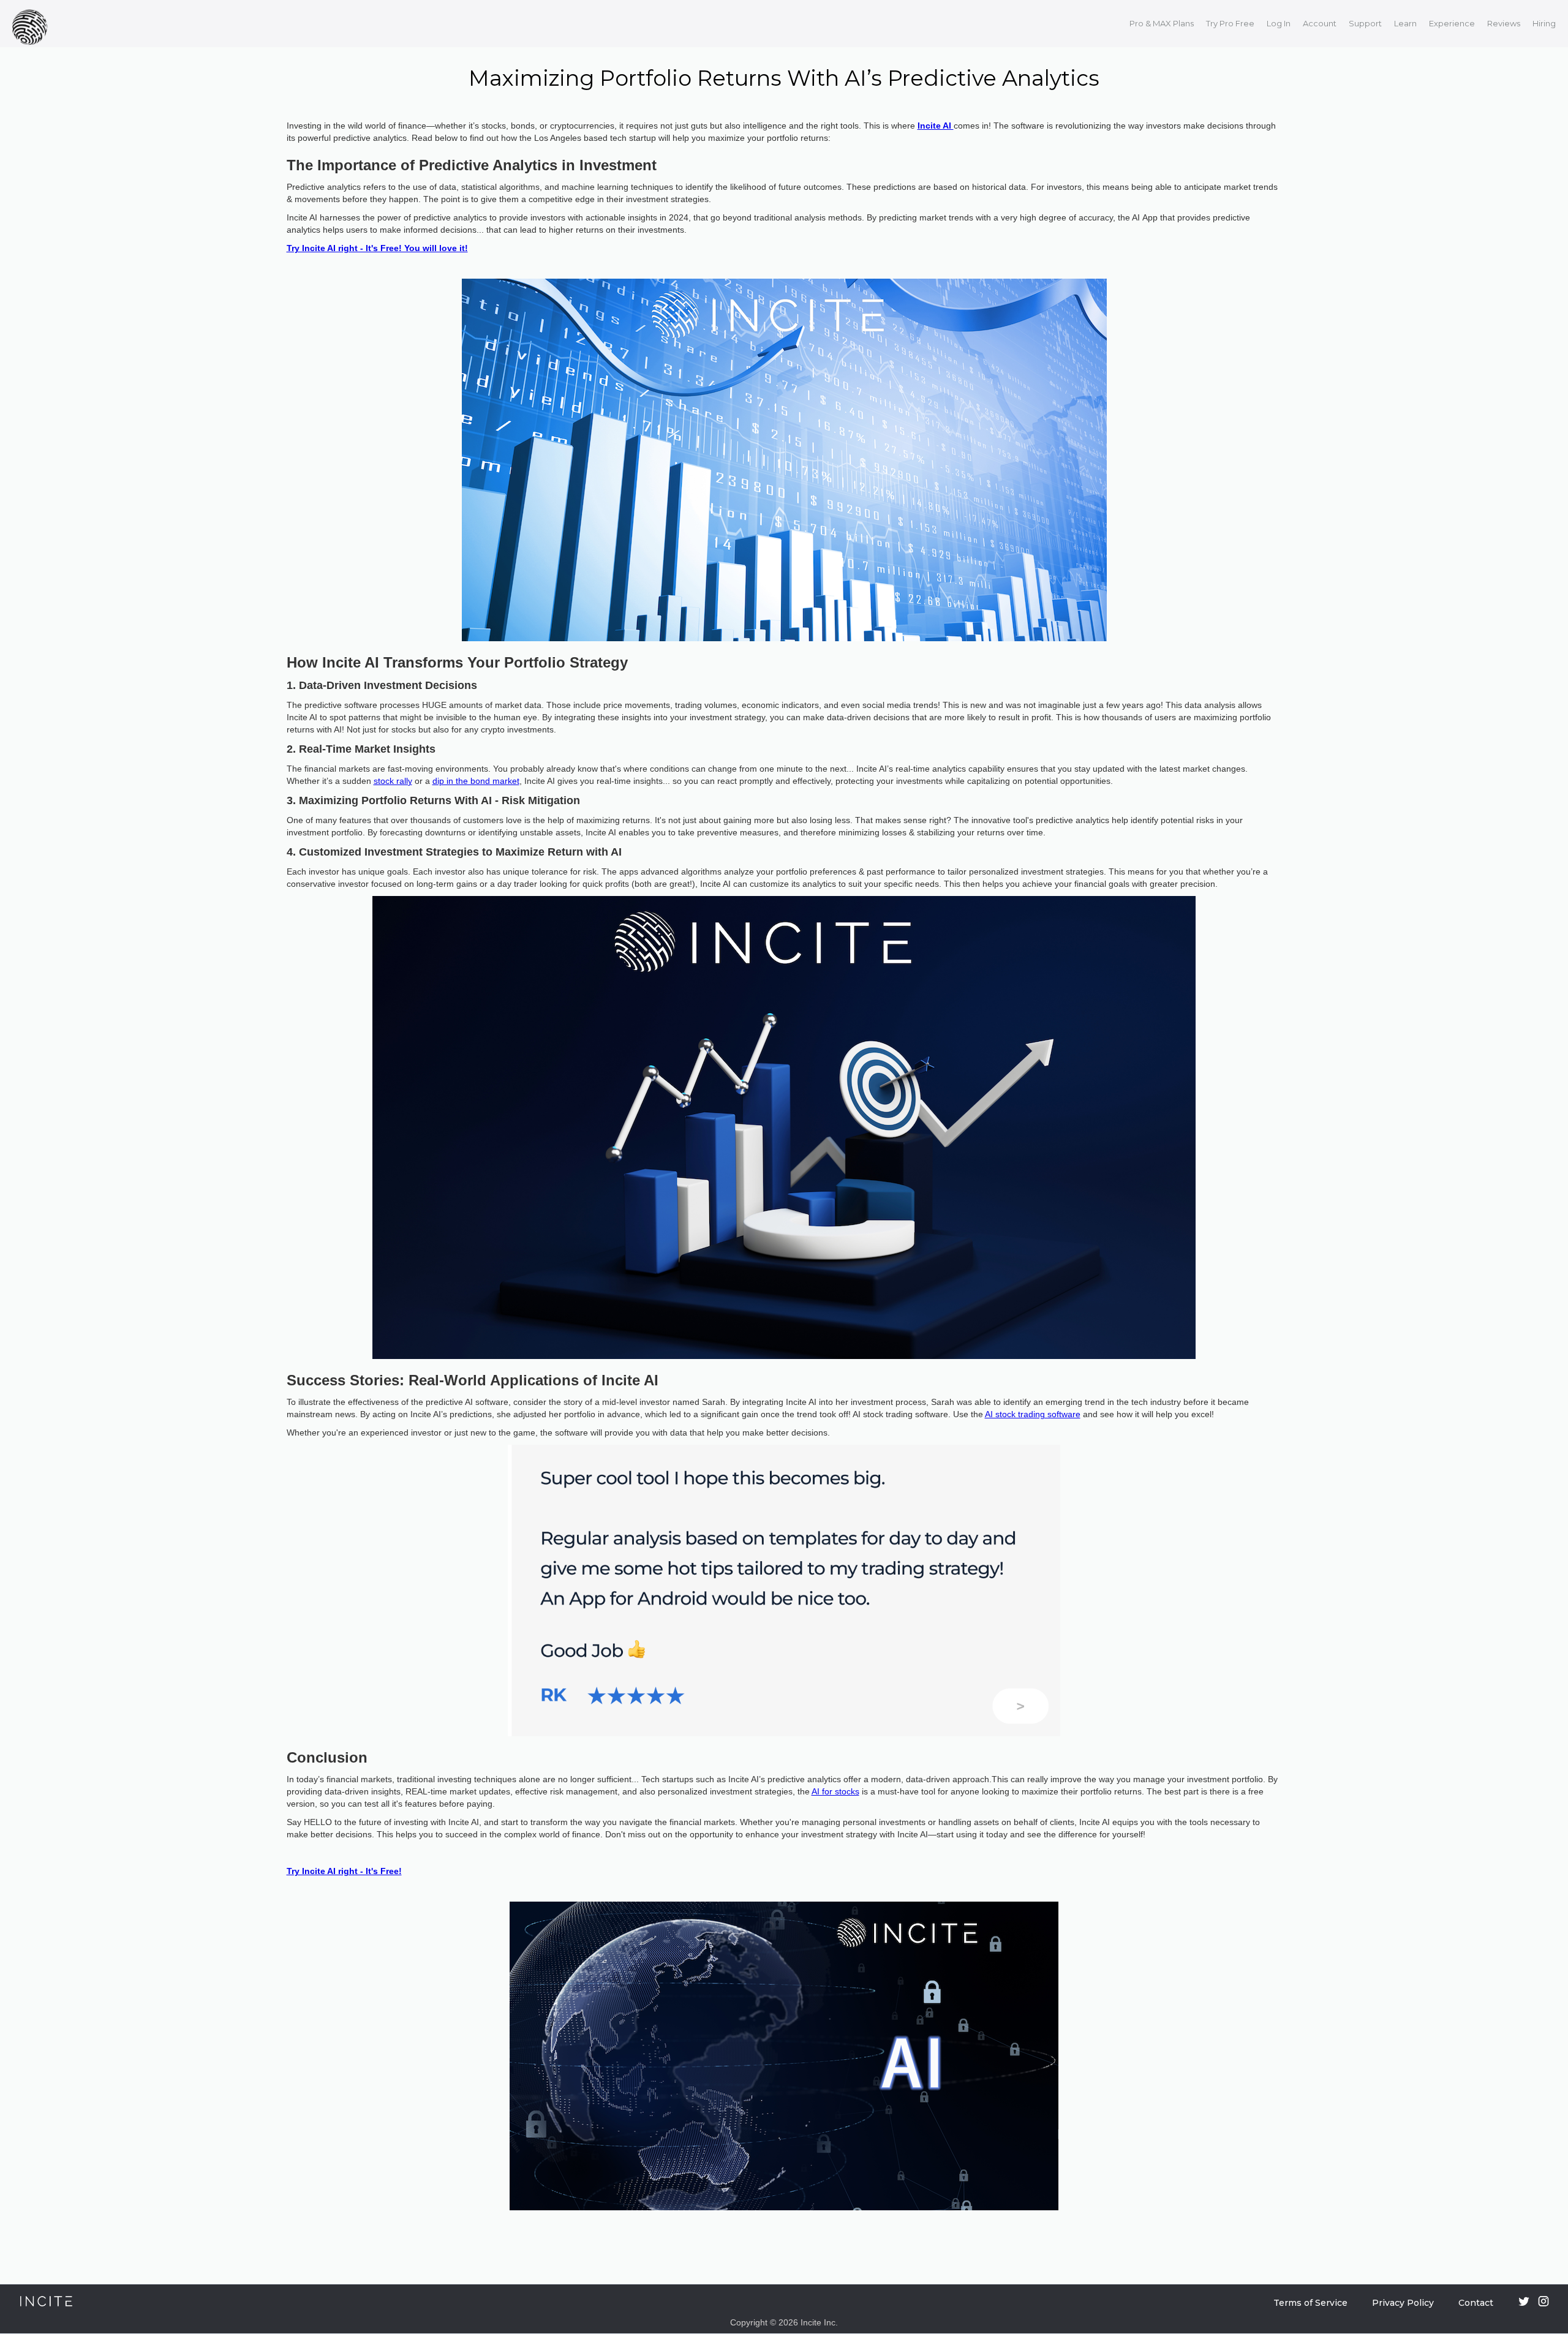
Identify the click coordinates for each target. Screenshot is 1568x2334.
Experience (1452, 23)
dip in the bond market (476, 781)
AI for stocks (835, 1791)
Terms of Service (1310, 2303)
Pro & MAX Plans (1162, 23)
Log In (1279, 23)
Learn (1405, 23)
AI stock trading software (1033, 1414)
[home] (33, 24)
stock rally (393, 781)
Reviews (1504, 23)
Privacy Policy (1403, 2303)
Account (1320, 23)
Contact (1476, 2303)
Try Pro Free (1230, 23)
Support (1365, 23)
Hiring (1544, 23)
